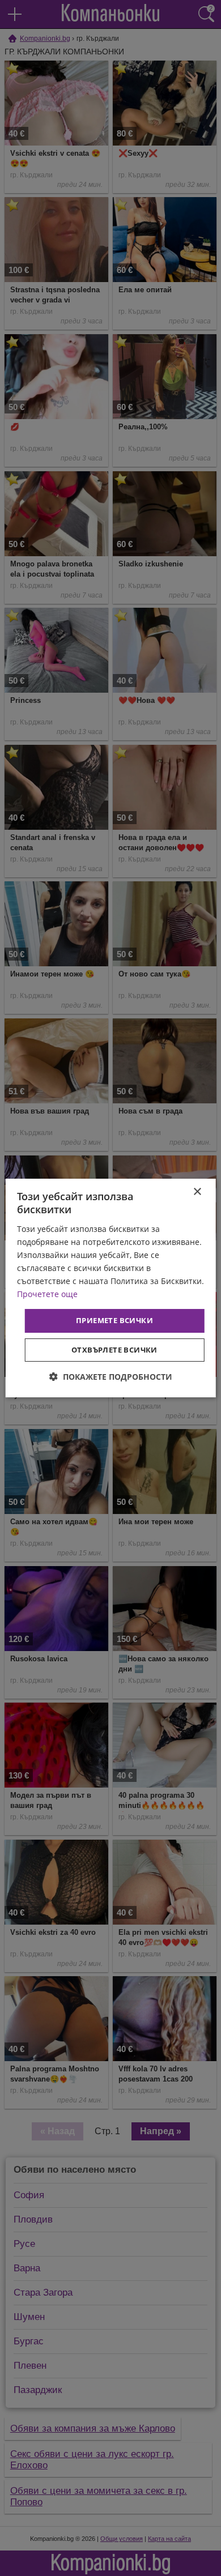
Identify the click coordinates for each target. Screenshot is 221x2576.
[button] (111, 1377)
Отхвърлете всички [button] (114, 1350)
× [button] (197, 1192)
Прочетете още (47, 1294)
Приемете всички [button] (114, 1320)
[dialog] (111, 1288)
